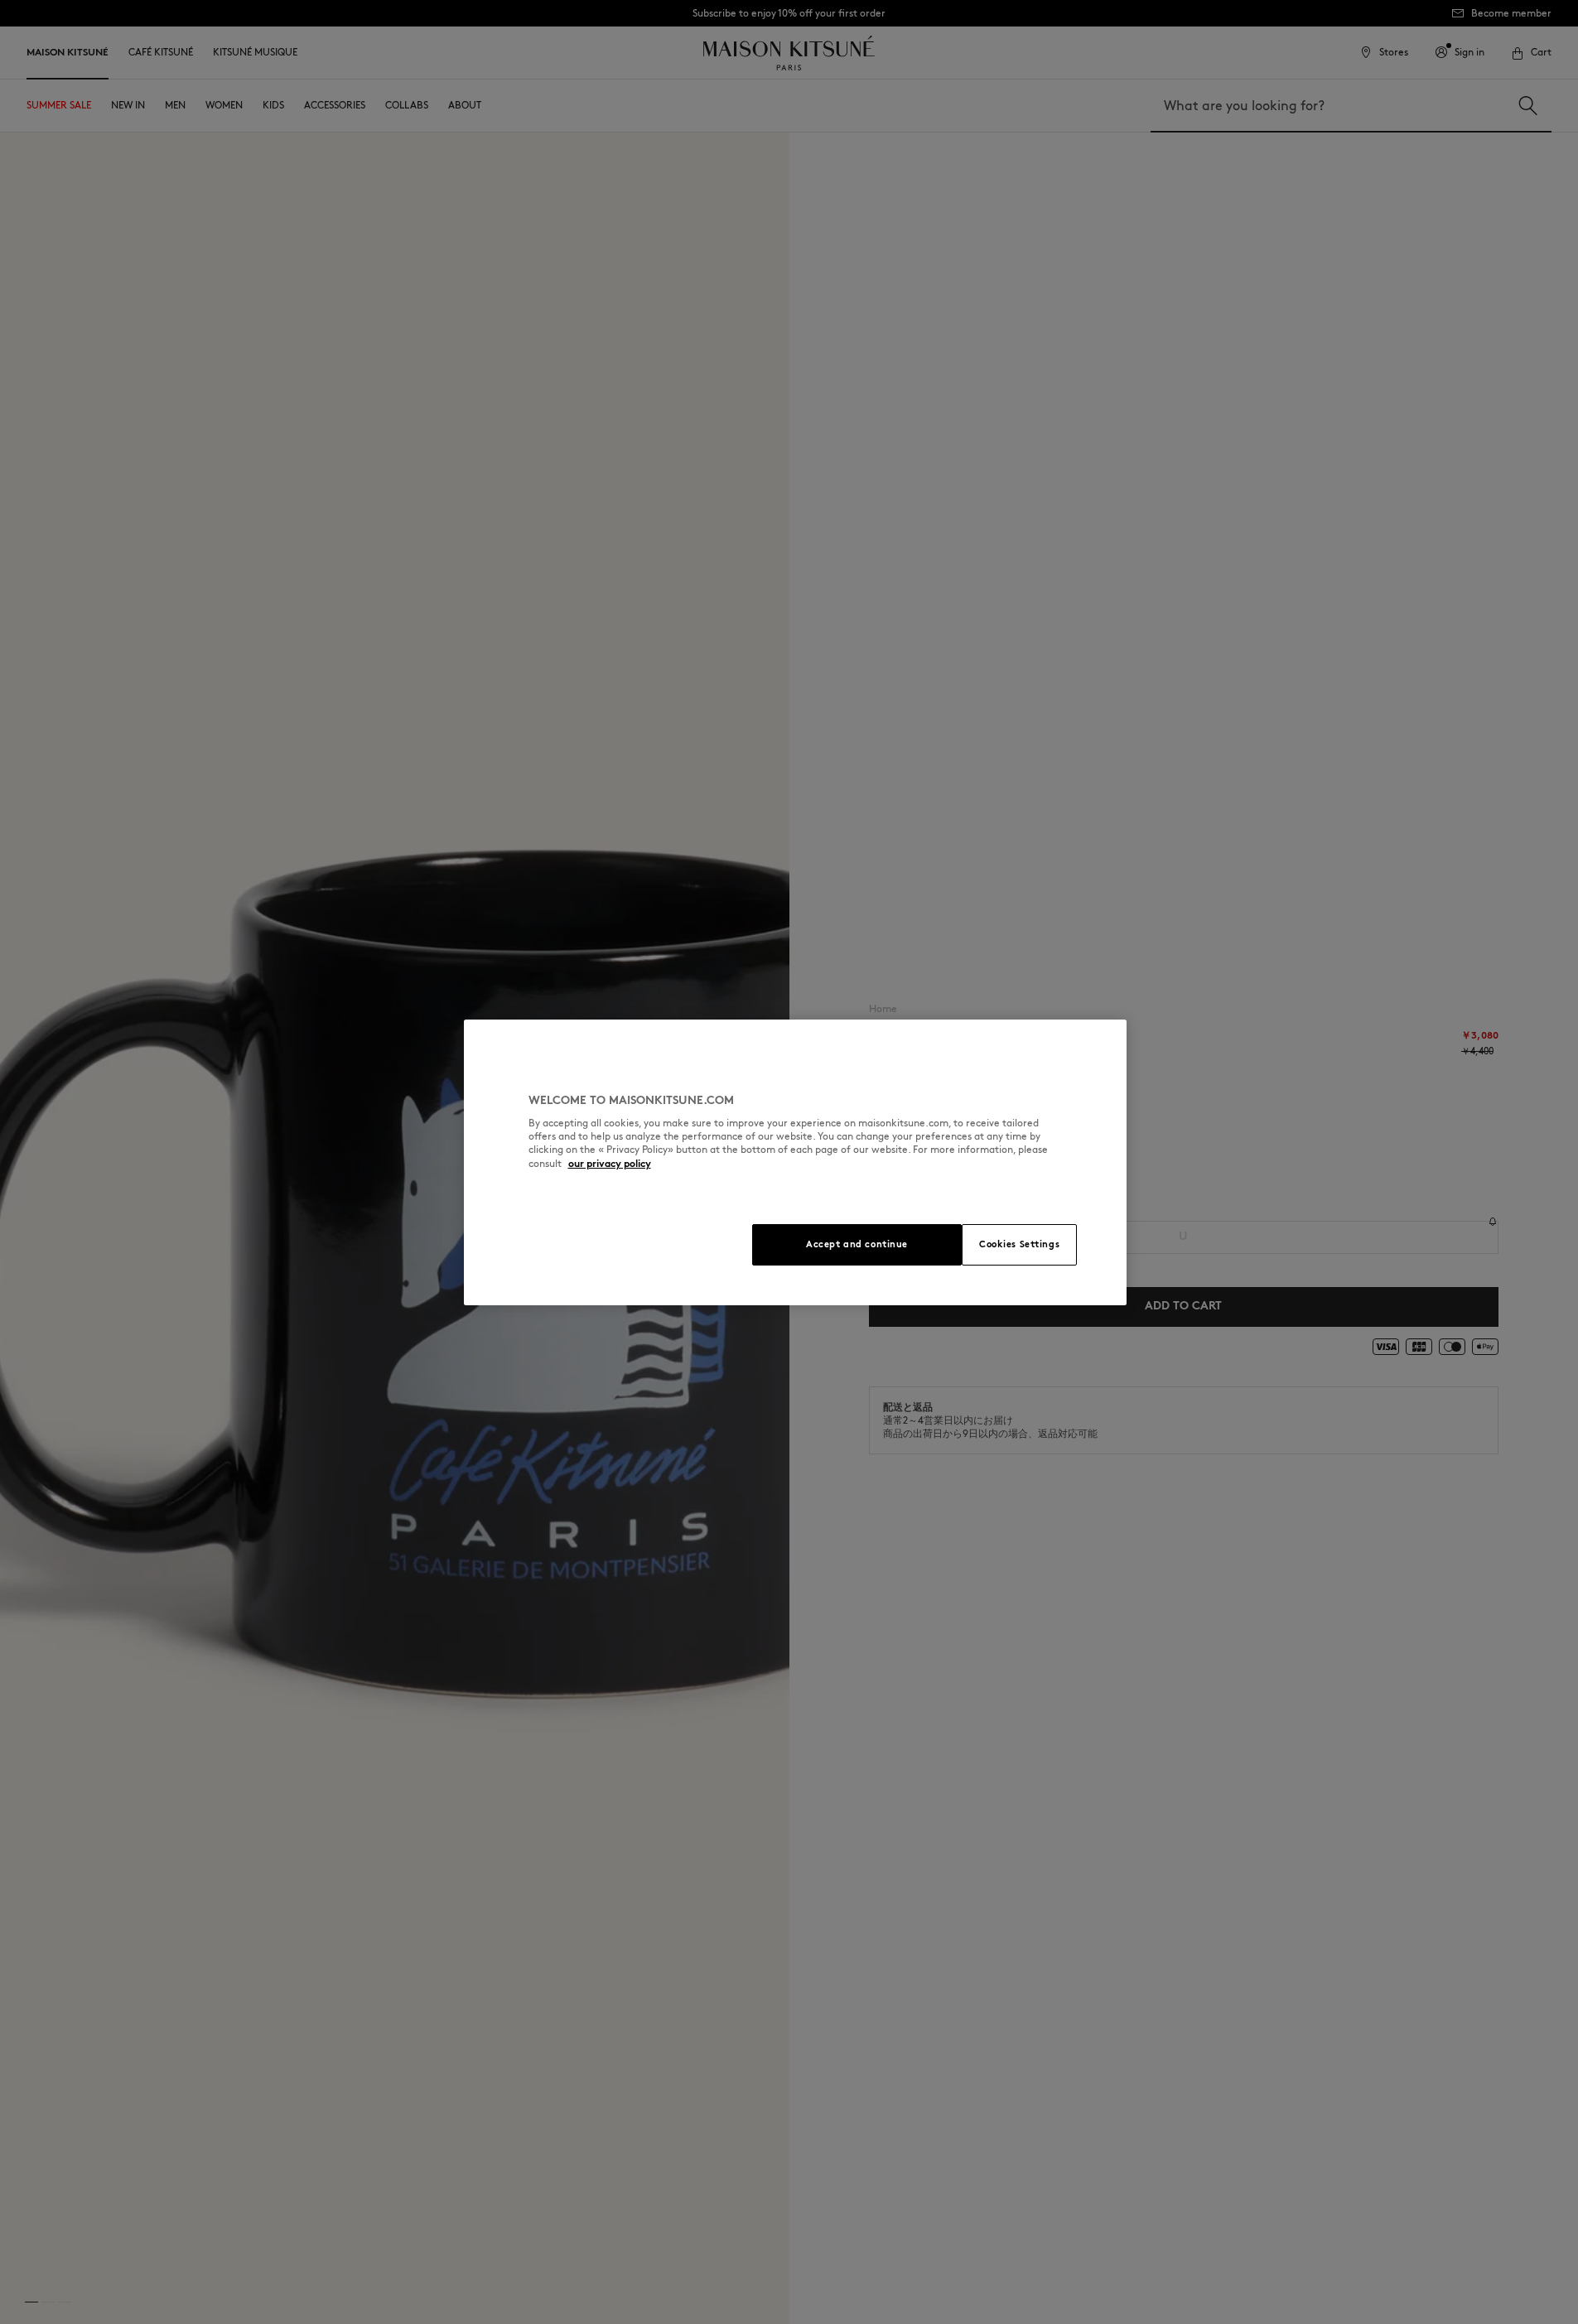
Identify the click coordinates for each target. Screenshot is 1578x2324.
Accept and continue (857, 1244)
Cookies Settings (1019, 1244)
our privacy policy (610, 1163)
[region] (795, 1162)
